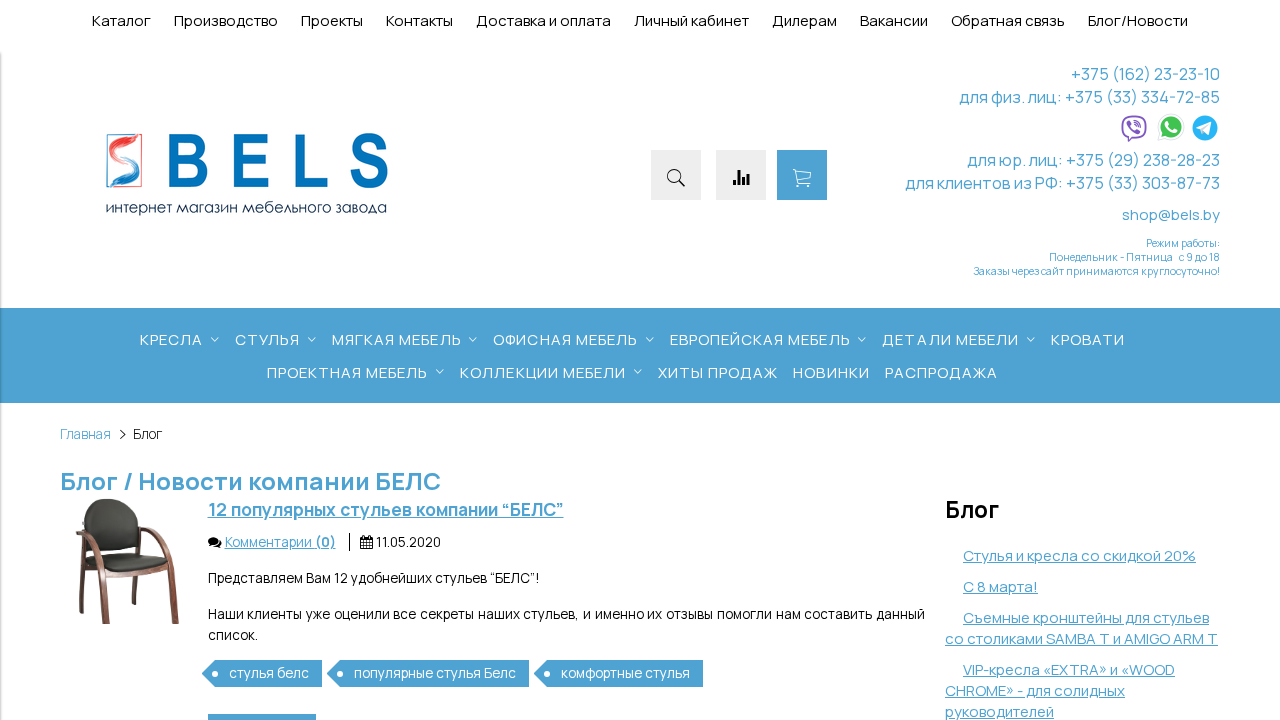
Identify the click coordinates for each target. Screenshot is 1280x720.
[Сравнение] (741, 175)
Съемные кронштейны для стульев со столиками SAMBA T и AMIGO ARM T (1081, 628)
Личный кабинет (691, 20)
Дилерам (804, 20)
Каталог (121, 20)
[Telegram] (1205, 136)
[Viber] (1134, 136)
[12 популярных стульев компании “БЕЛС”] (124, 561)
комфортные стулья (625, 673)
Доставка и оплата (543, 20)
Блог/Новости (1138, 20)
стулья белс (269, 673)
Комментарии (280, 542)
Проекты (332, 20)
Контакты (419, 20)
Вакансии (894, 20)
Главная (85, 434)
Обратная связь (1008, 20)
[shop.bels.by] (247, 216)
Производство (226, 20)
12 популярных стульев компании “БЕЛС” (386, 509)
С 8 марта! (1000, 586)
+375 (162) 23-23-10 (1145, 73)
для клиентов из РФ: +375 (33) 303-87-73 (1062, 182)
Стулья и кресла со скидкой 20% (1079, 555)
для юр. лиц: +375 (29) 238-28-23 (1093, 159)
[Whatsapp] (1171, 136)
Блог (972, 509)
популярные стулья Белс (435, 673)
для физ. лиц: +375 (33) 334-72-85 (1089, 96)
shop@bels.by (1171, 214)
